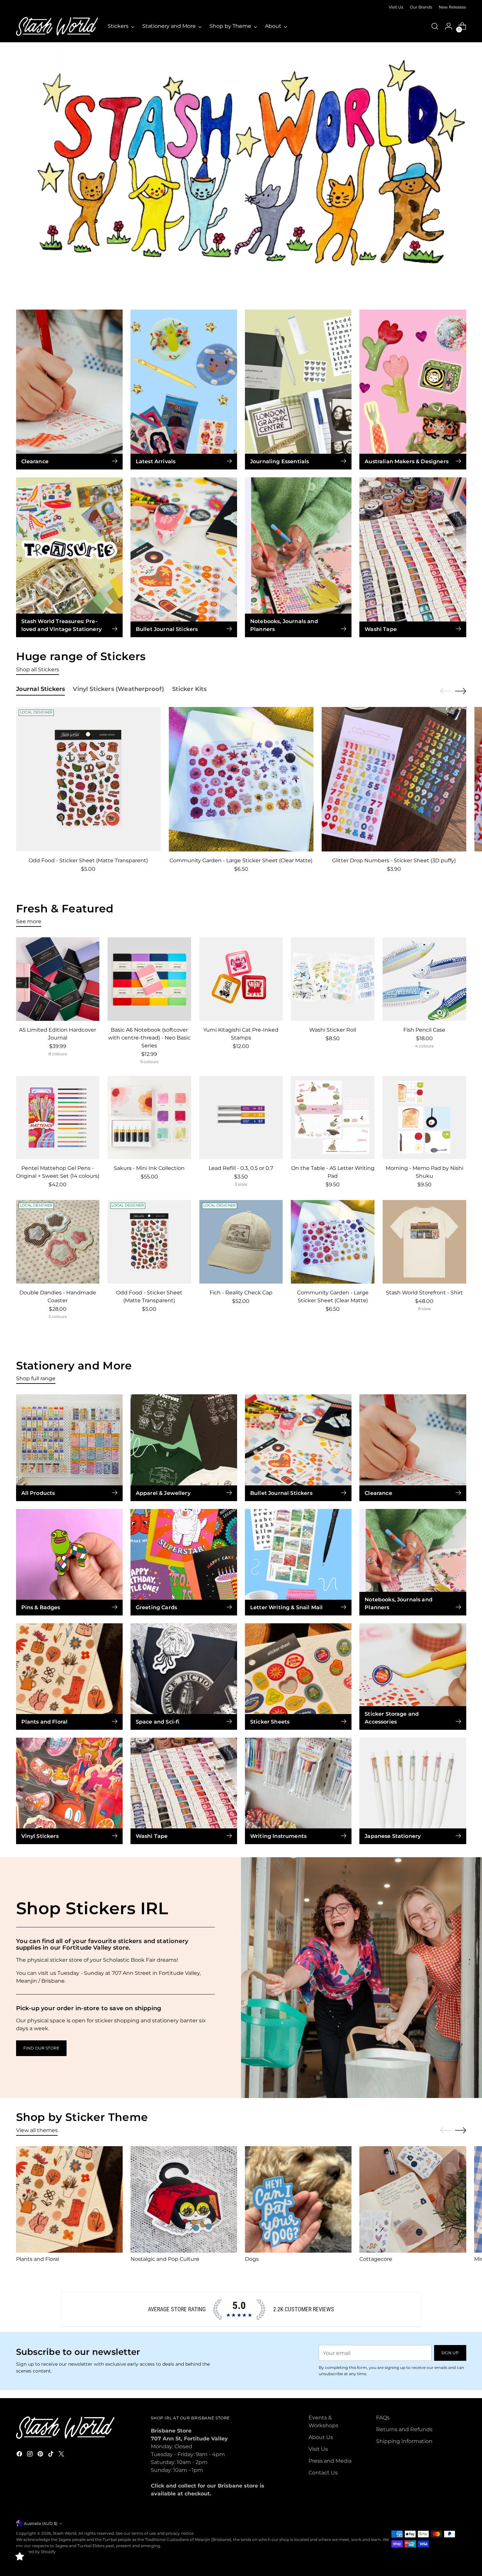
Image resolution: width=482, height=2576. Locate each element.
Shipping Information (404, 2441)
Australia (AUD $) (41, 2523)
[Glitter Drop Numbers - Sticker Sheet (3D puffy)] (394, 779)
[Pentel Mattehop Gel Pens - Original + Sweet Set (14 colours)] (58, 1118)
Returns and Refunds (404, 2429)
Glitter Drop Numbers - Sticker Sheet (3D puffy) (394, 860)
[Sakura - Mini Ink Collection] (149, 1118)
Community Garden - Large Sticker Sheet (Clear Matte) (241, 860)
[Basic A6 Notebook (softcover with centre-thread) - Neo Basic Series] (149, 979)
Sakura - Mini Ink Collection (149, 1168)
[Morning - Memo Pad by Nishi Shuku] (424, 1118)
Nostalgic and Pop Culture (165, 2259)
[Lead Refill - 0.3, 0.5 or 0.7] (241, 1118)
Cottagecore (376, 2259)
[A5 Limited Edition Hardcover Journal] (58, 979)
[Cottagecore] (413, 2199)
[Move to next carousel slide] (461, 691)
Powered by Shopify (36, 2552)
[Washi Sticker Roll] (333, 979)
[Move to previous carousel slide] (446, 691)
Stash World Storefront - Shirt (424, 1293)
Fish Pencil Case (424, 1030)
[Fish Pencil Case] (424, 979)
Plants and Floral (38, 2259)
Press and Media (330, 2461)
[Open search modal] (435, 26)
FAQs (383, 2418)
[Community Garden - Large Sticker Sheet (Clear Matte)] (241, 779)
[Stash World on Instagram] (30, 2455)
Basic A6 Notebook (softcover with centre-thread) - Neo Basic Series (149, 1038)
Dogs (252, 2259)
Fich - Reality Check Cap (241, 1293)
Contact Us (323, 2473)
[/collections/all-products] (241, 170)
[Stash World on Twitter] (62, 2455)
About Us (321, 2437)
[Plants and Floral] (69, 2199)
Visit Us (318, 2449)
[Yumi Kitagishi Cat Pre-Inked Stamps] (241, 979)
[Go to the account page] (449, 26)
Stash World (65, 2533)
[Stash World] (57, 26)
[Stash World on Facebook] (20, 2455)
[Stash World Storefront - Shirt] (424, 1242)
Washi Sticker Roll (333, 1030)
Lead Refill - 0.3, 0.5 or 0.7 (241, 1168)
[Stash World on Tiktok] (51, 2455)
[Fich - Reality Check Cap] (241, 1242)
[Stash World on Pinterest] (41, 2455)
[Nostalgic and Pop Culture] (184, 2199)
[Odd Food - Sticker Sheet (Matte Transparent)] (88, 779)
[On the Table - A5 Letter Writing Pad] (333, 1118)
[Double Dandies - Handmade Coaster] (58, 1242)
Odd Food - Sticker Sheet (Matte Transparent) (88, 860)
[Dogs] (298, 2199)
